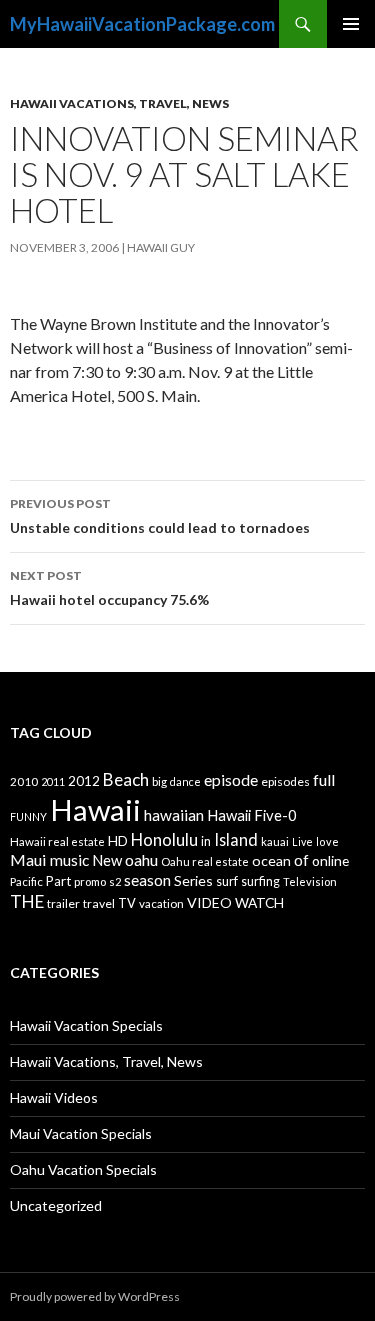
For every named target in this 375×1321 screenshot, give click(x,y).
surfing (260, 881)
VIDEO (209, 902)
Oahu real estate (205, 861)
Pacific (26, 881)
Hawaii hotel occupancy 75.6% (109, 588)
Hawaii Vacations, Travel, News (119, 103)
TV (127, 903)
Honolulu (164, 839)
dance (185, 781)
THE (27, 901)
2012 (84, 781)
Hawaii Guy (161, 247)
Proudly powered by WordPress (95, 1296)
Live (302, 841)
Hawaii (95, 809)
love (327, 841)
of (301, 860)
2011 (53, 781)
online (330, 860)
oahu (141, 859)
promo (90, 881)
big (159, 781)
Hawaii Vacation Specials (86, 1025)
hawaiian (174, 815)
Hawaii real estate (57, 841)
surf (227, 881)
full (324, 779)
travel (99, 903)
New (107, 860)
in (206, 841)
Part (58, 881)
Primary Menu (351, 24)
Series (193, 880)
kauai (275, 841)
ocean (271, 860)
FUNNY (28, 816)
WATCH (259, 902)
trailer (63, 903)
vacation (161, 903)
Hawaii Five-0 (252, 815)
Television (310, 881)
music (69, 860)
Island (236, 839)
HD (118, 841)
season (147, 880)
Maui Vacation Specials (81, 1133)
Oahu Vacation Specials (83, 1169)
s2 (115, 881)
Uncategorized (56, 1205)
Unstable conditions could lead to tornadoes (160, 516)
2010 (24, 781)
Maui (28, 859)
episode (231, 779)
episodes (285, 781)
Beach (126, 779)
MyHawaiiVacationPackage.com (142, 24)
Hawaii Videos (54, 1097)
